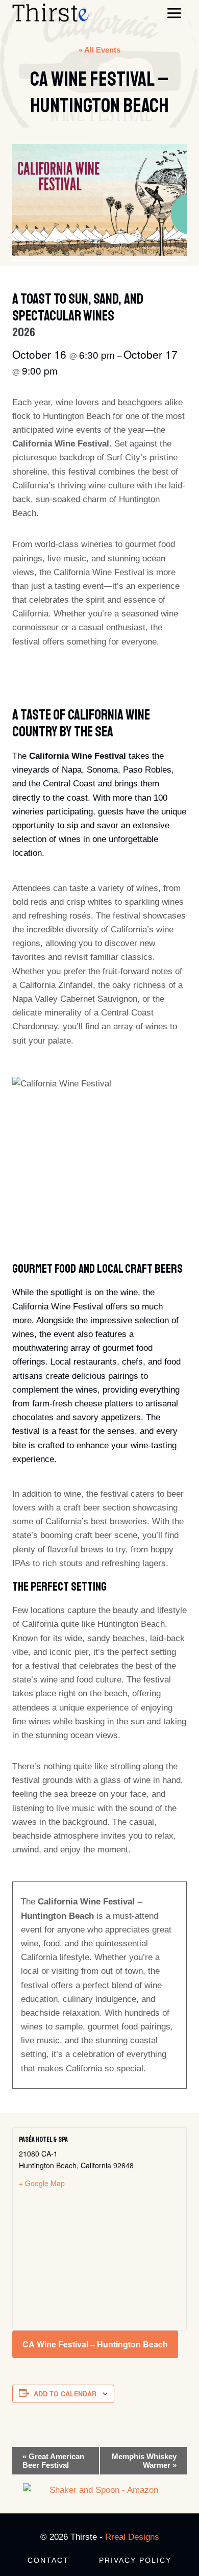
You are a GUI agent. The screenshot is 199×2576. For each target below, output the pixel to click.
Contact (48, 2560)
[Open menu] (174, 13)
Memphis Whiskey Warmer (144, 2461)
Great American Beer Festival (53, 2461)
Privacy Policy (135, 2560)
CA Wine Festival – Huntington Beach (95, 2344)
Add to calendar (65, 2394)
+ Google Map (42, 2183)
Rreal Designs (132, 2537)
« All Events (99, 50)
